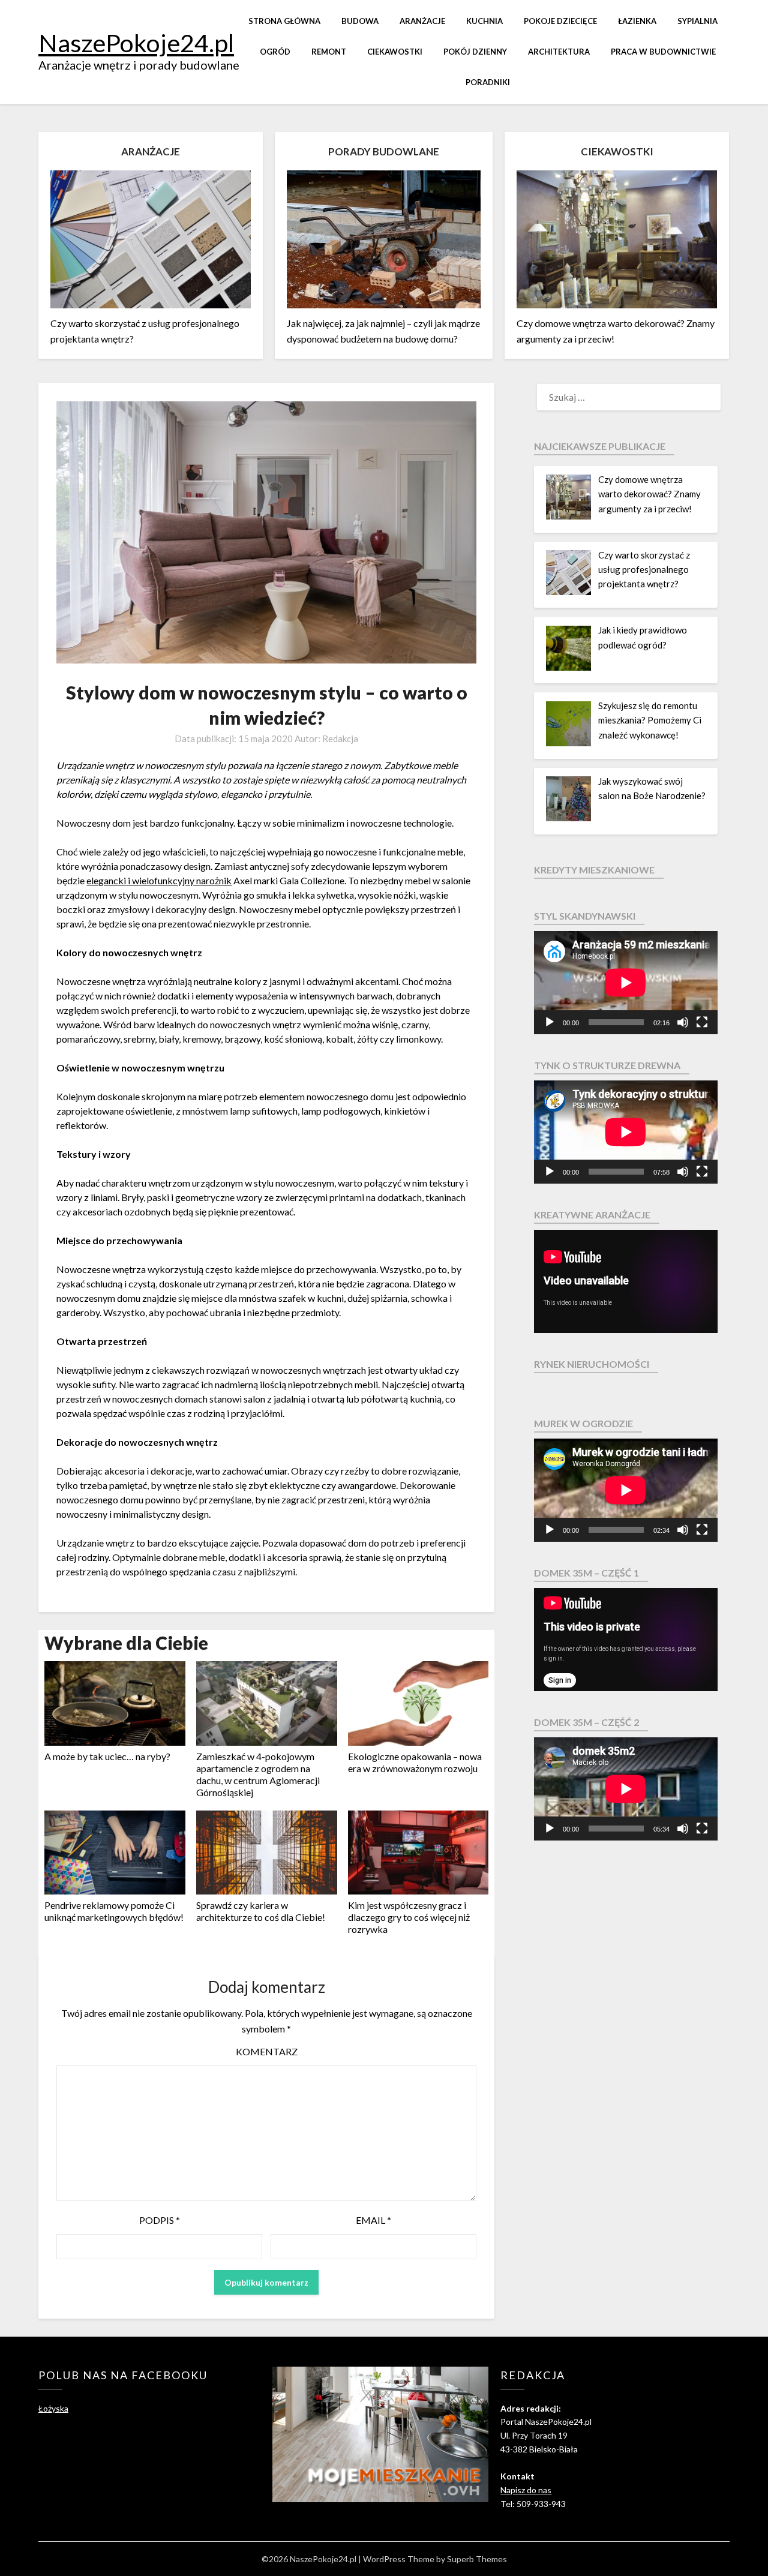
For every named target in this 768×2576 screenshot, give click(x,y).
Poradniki (488, 82)
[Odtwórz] (550, 1022)
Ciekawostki (395, 52)
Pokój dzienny (475, 52)
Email (373, 2220)
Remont (329, 52)
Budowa (360, 21)
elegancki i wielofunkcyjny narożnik (159, 880)
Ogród (275, 52)
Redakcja (340, 738)
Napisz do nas (526, 2490)
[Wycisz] (683, 1022)
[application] (626, 983)
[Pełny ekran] (702, 1022)
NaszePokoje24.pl (136, 43)
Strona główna (284, 21)
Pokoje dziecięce (560, 21)
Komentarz (267, 2051)
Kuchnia (484, 21)
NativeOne (266, 1948)
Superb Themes (477, 2559)
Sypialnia (697, 21)
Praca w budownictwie (663, 52)
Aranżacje (422, 21)
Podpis (160, 2220)
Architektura (559, 52)
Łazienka (637, 21)
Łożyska (53, 2408)
